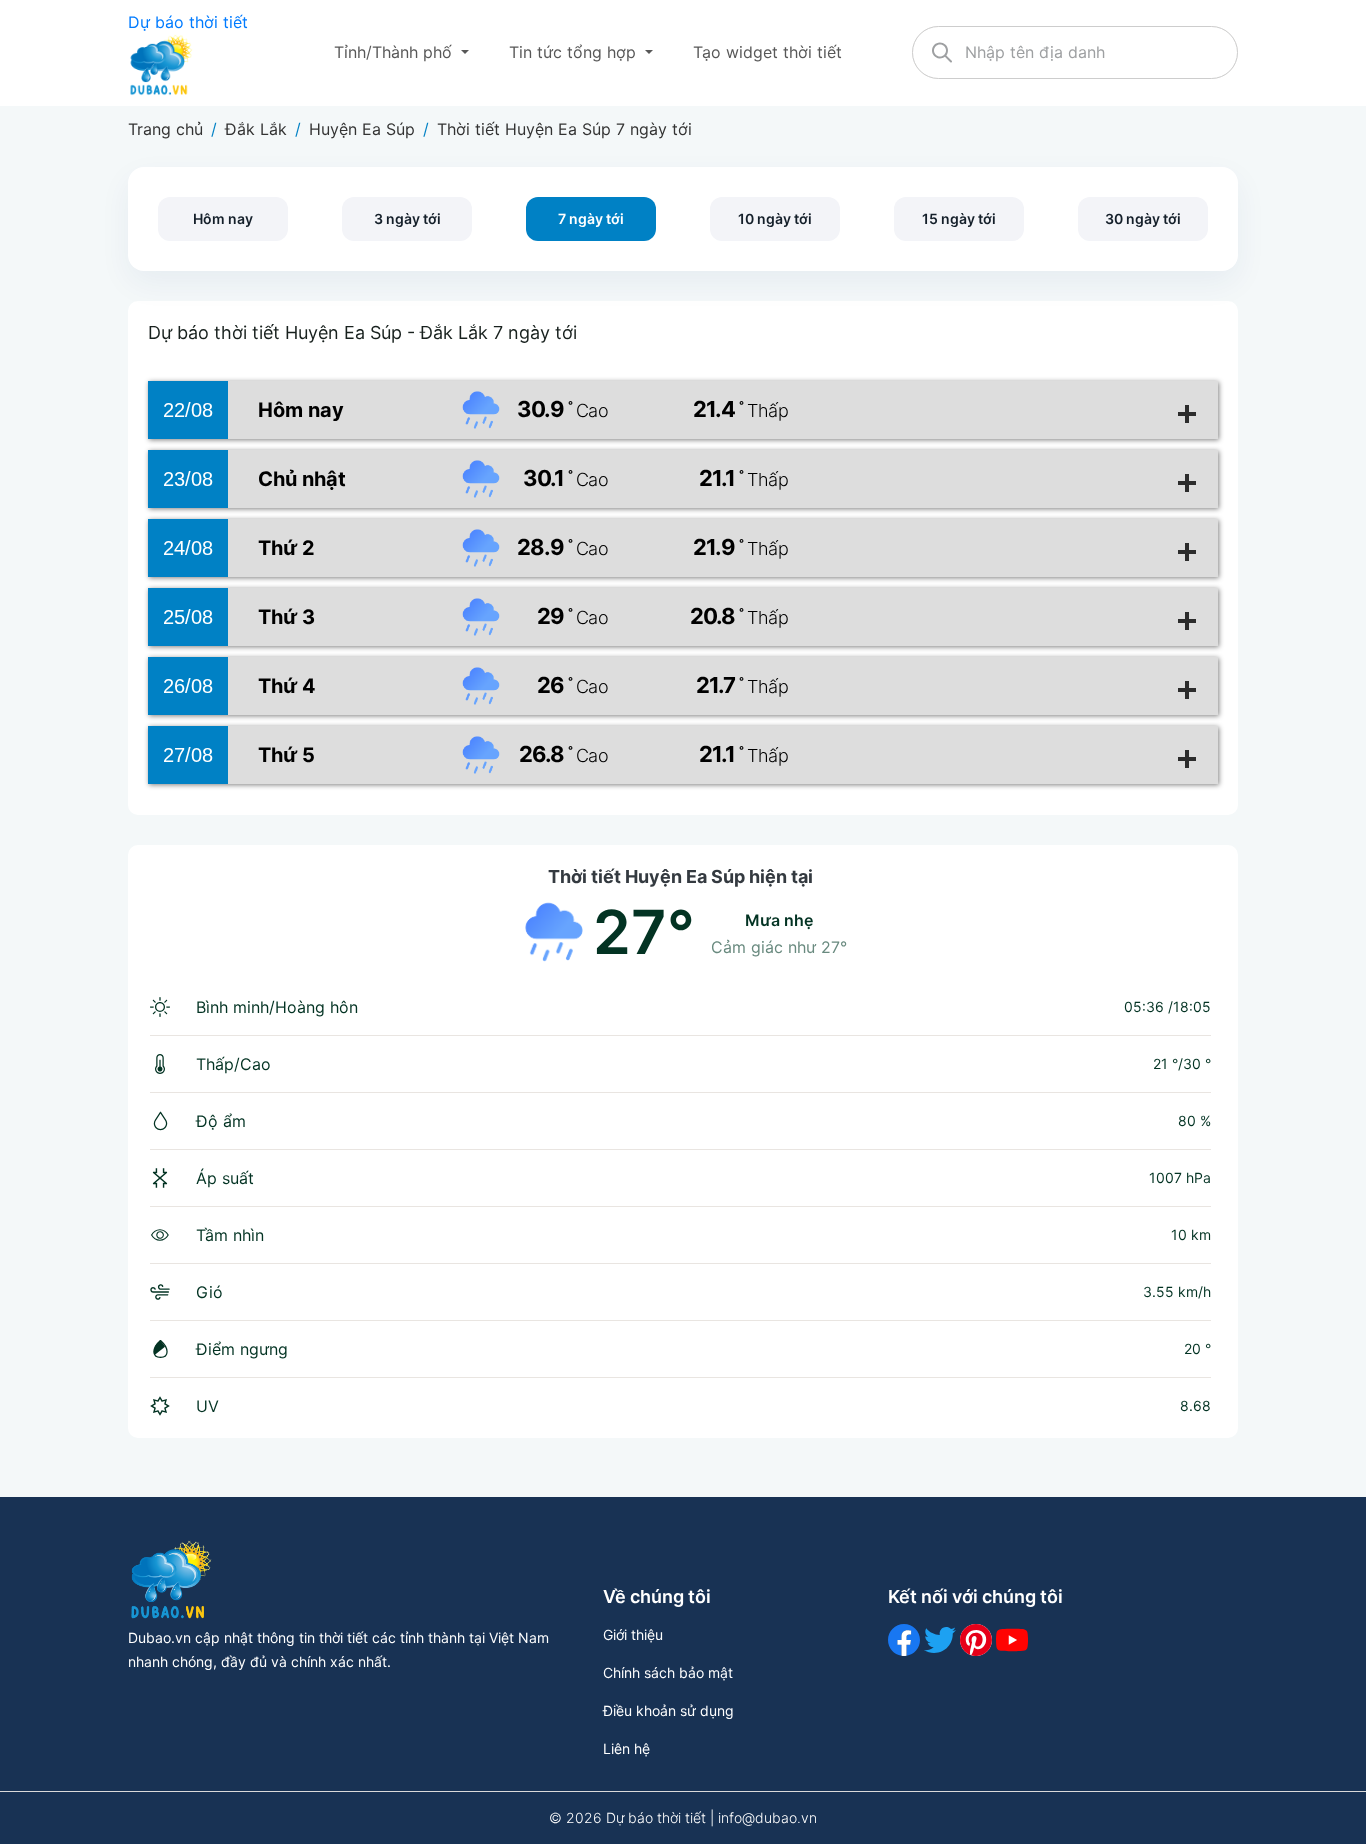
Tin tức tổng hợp (575, 52)
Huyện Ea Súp (362, 129)
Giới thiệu (633, 1634)
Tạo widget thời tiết (767, 52)
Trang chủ (165, 129)
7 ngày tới (591, 218)
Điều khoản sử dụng (668, 1710)
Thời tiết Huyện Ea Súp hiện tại (680, 876)
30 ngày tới (1143, 218)
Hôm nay (223, 218)
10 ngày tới (775, 218)
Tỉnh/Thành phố (395, 52)
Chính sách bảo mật (668, 1672)
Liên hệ (626, 1748)
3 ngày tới (407, 218)
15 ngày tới (959, 218)
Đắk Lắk (256, 129)
